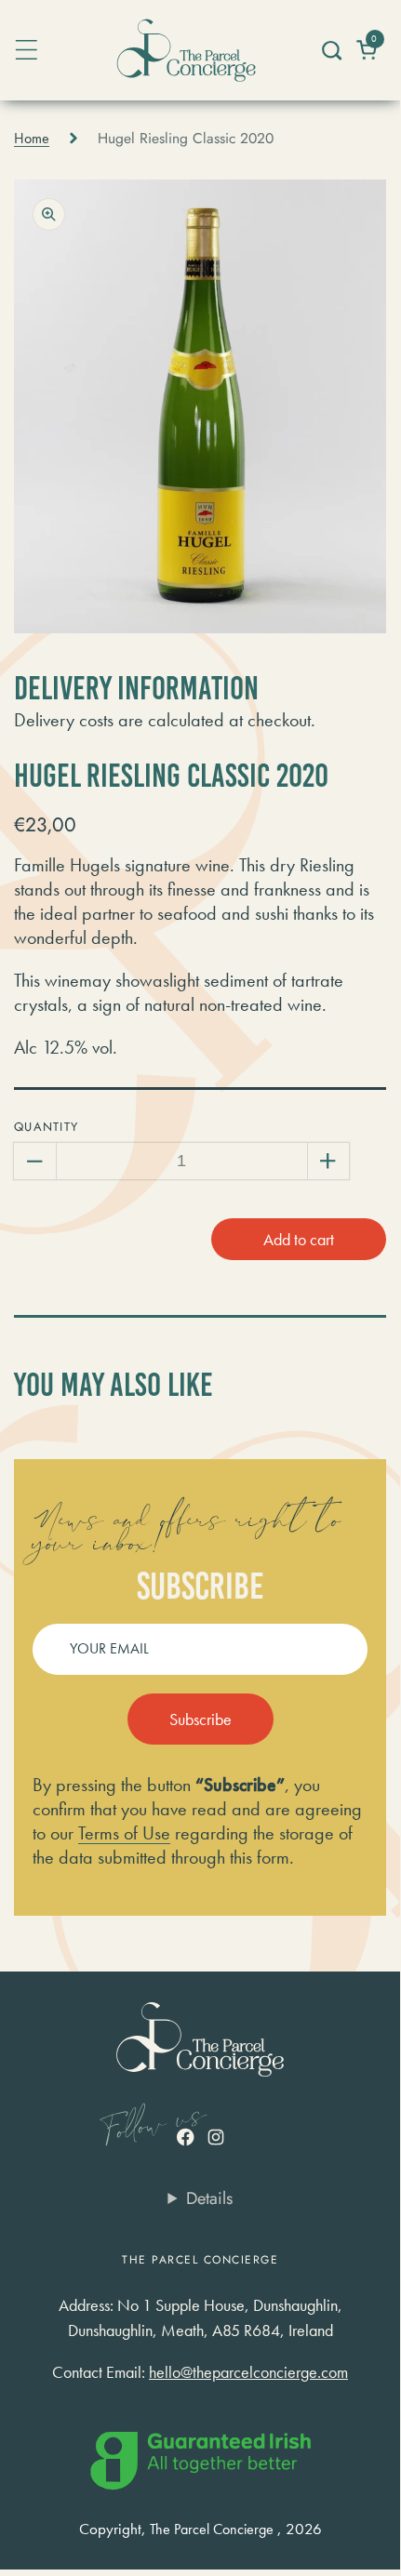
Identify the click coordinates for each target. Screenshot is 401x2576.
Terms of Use (124, 1833)
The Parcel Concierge (212, 2530)
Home (32, 139)
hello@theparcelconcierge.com (248, 2372)
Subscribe (200, 1719)
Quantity (46, 1127)
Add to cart (299, 1239)
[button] (331, 50)
